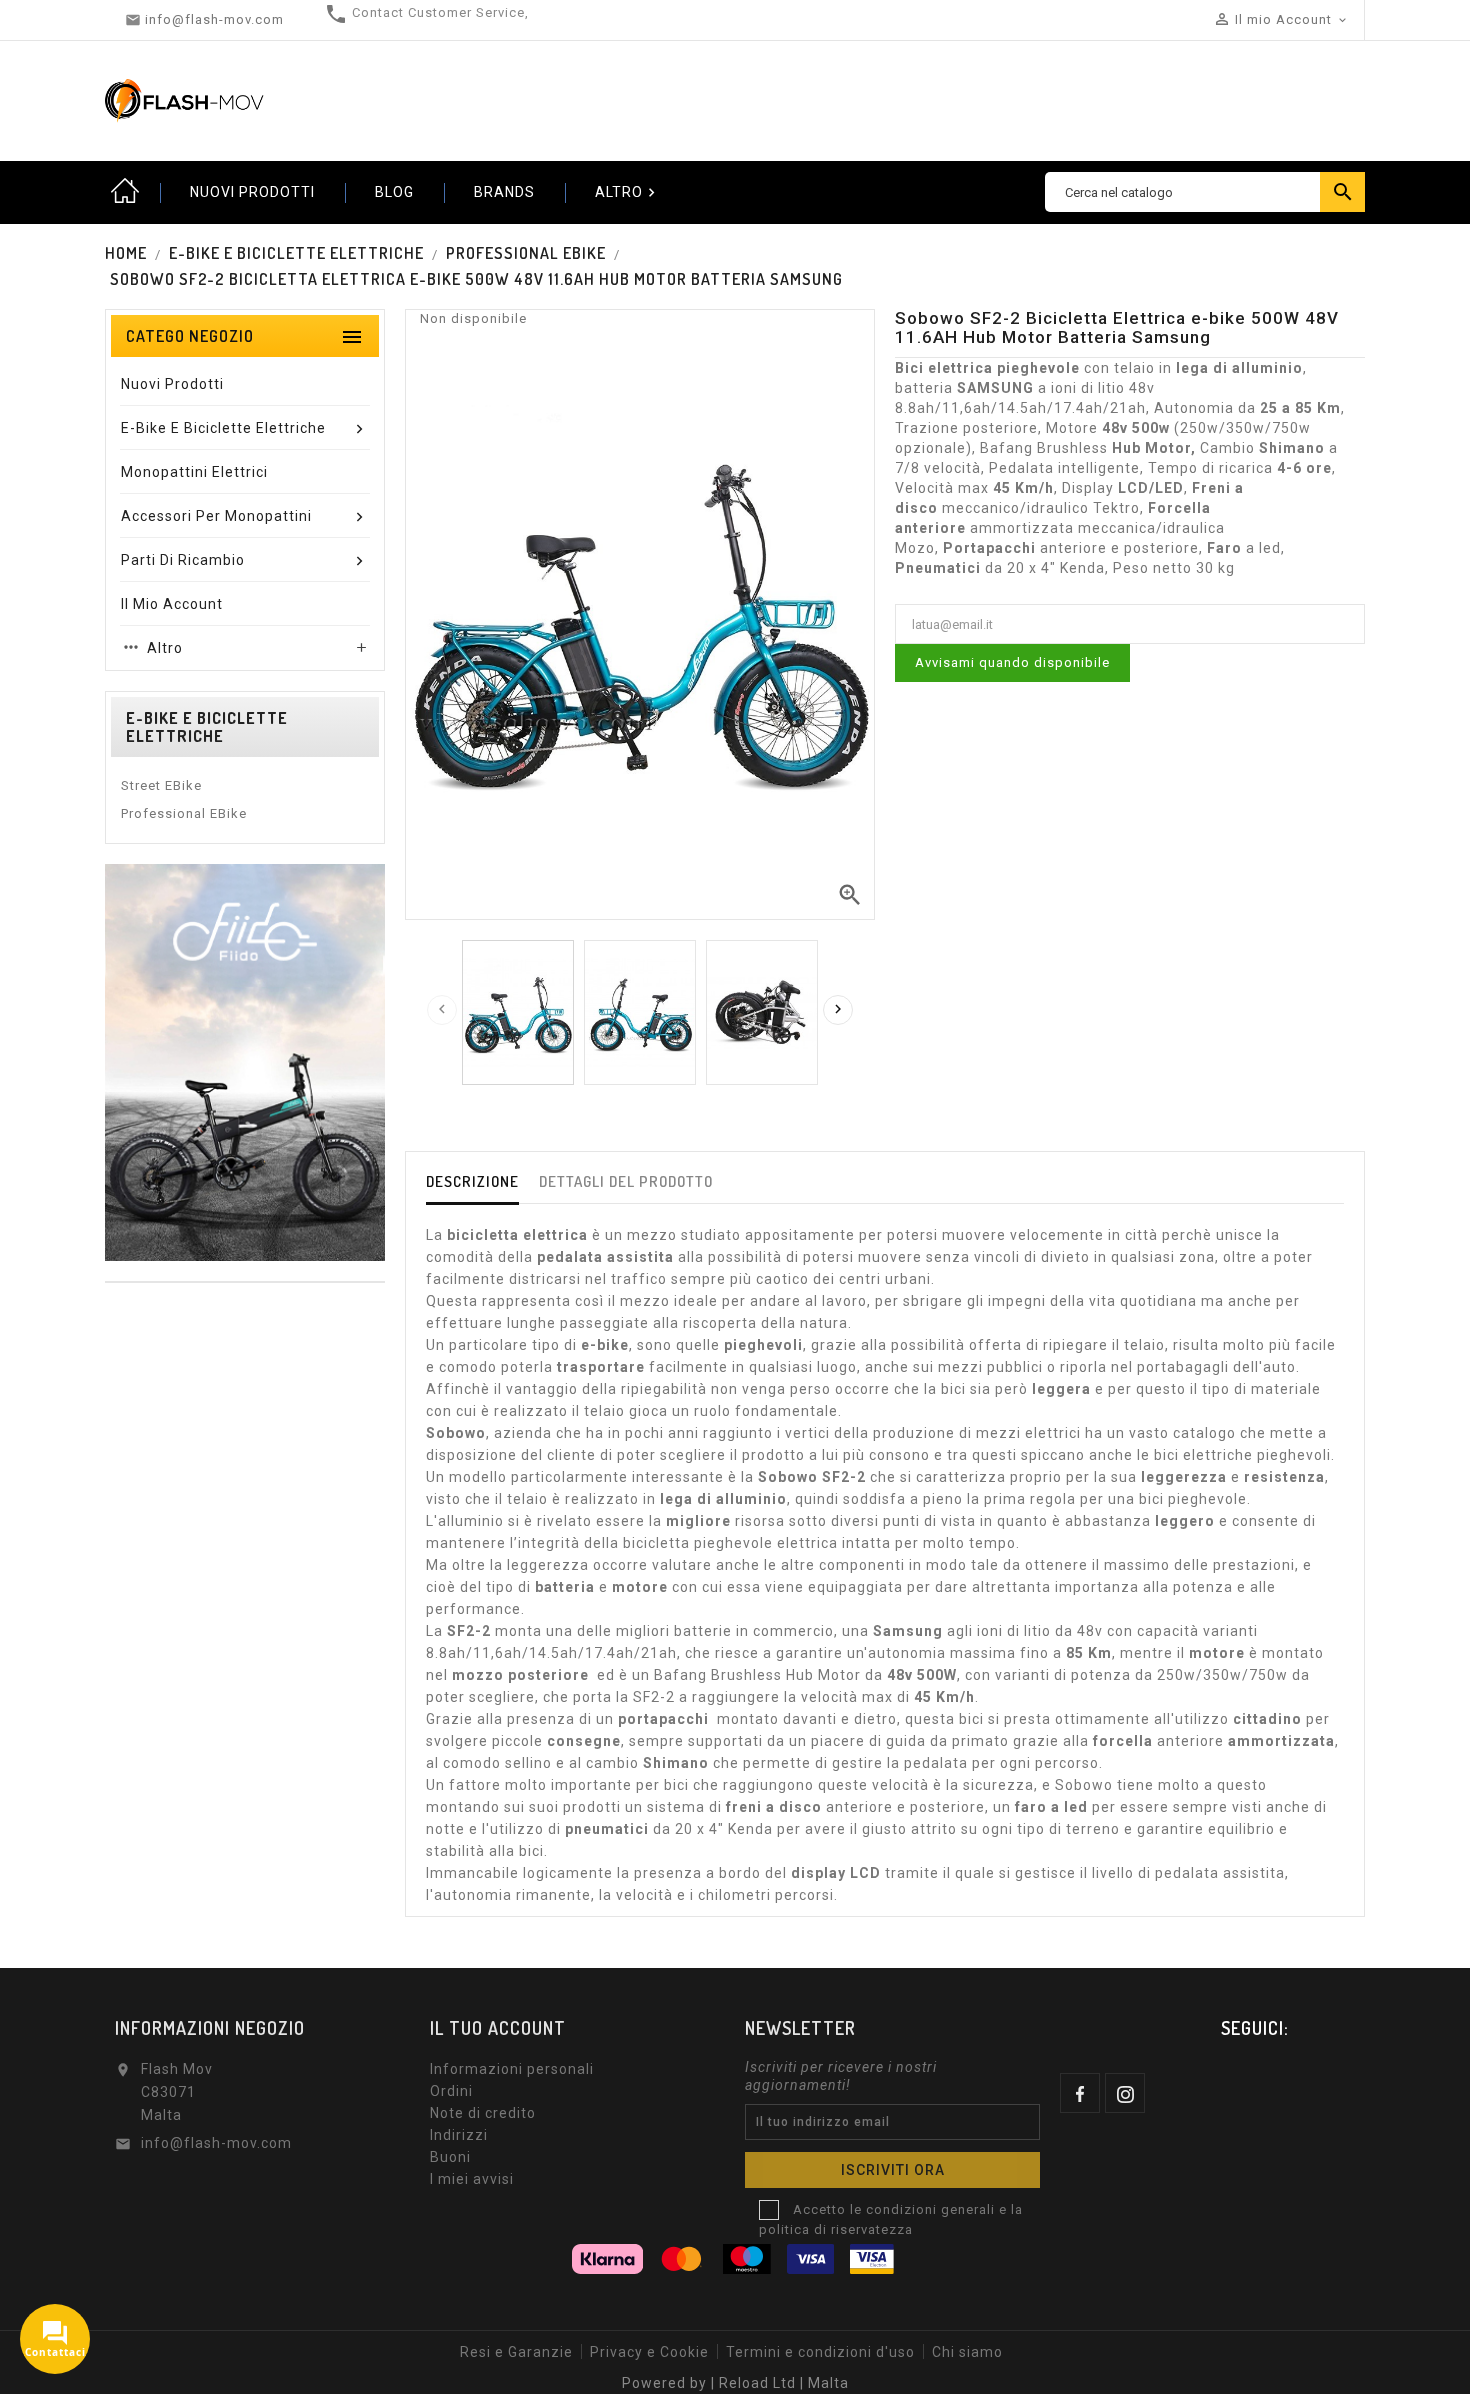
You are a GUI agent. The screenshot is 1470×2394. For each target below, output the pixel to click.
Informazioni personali (512, 2069)
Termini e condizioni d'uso (820, 2352)
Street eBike (161, 785)
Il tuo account (498, 2028)
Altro (627, 192)
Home (125, 192)
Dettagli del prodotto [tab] (626, 1181)
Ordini (451, 2091)
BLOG (394, 192)
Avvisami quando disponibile (1012, 662)
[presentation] (442, 1010)
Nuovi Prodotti (252, 192)
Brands (504, 192)
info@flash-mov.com (216, 2143)
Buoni (450, 2157)
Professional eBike (184, 813)
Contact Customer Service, (440, 12)
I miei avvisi (472, 2179)
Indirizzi (459, 2135)
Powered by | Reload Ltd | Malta (735, 2383)
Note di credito (483, 2113)
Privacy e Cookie (649, 2352)
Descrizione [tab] (472, 1181)
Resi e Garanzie (516, 2352)
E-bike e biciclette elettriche (207, 727)
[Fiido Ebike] (245, 1061)
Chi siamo (967, 2352)
